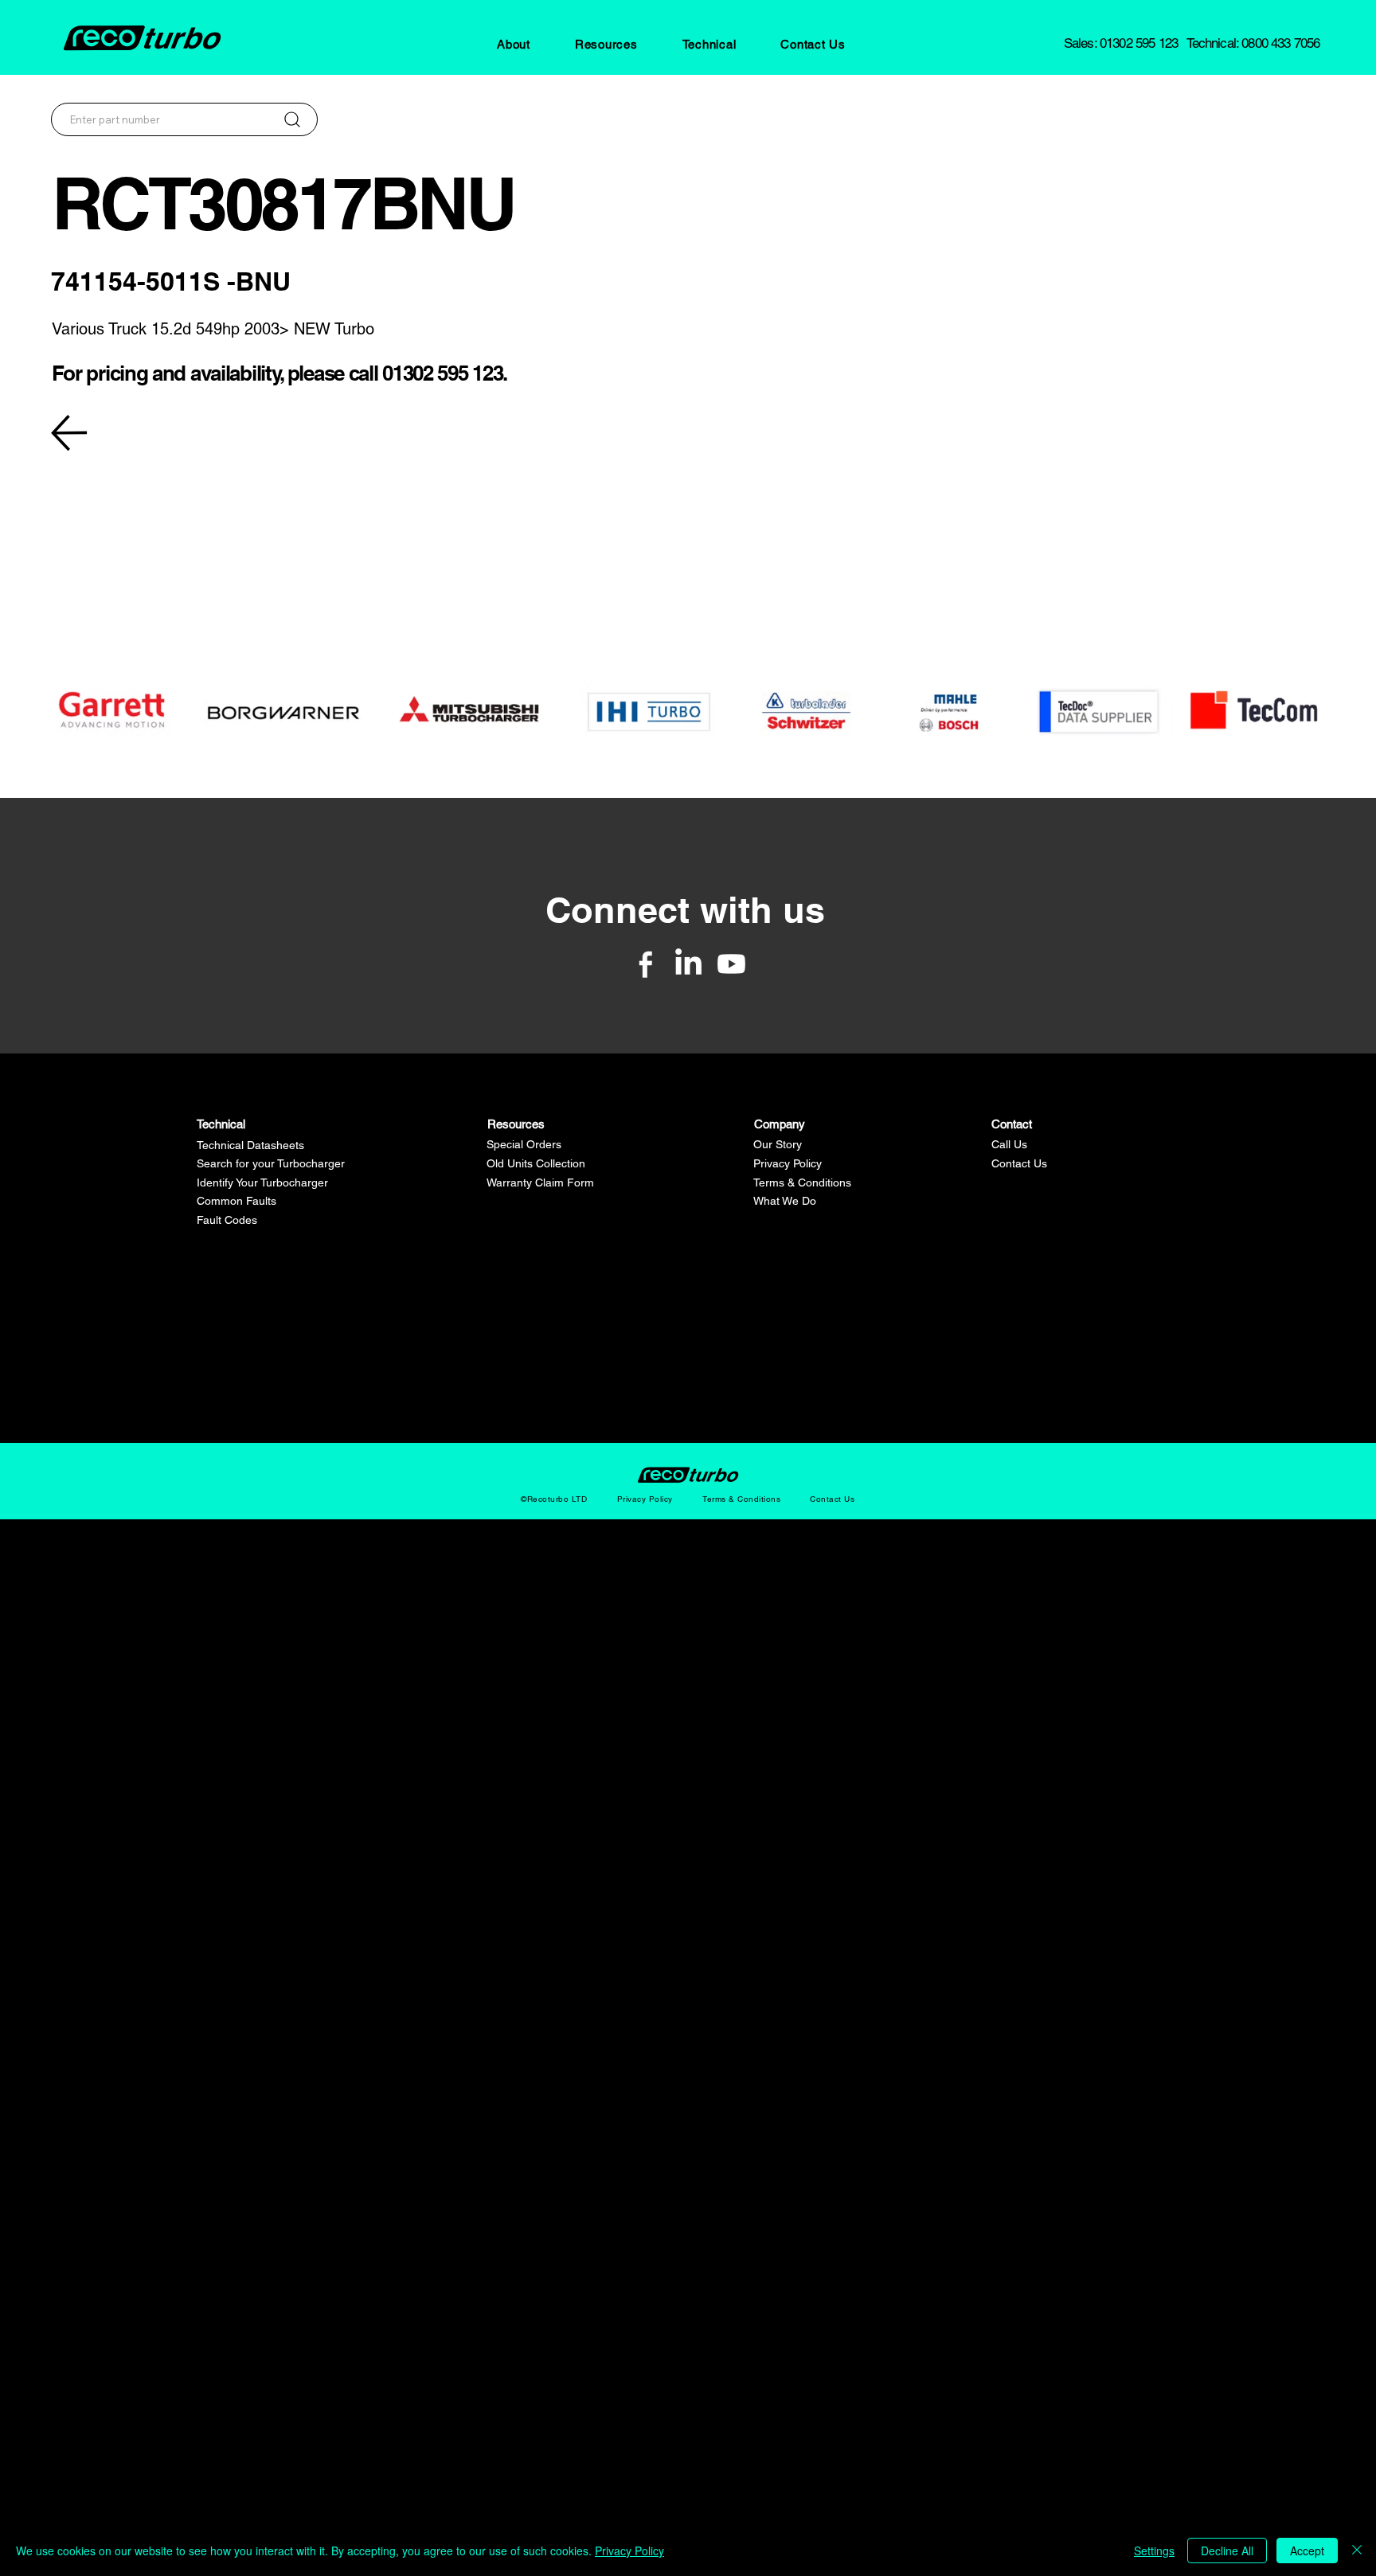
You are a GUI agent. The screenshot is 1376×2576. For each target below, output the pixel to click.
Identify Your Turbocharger (262, 1182)
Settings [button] (1154, 2551)
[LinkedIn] (688, 964)
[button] (514, 44)
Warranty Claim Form (540, 1182)
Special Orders (524, 1144)
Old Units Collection (536, 1163)
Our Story (778, 1144)
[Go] (292, 119)
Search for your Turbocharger (271, 1163)
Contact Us (1019, 1163)
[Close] (1357, 2551)
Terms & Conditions (802, 1182)
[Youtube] (731, 964)
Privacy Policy (788, 1163)
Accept (1307, 2551)
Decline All (1227, 2551)
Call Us (1009, 1144)
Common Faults (236, 1201)
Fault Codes (227, 1220)
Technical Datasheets (250, 1145)
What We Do (785, 1201)
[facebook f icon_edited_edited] (645, 964)
